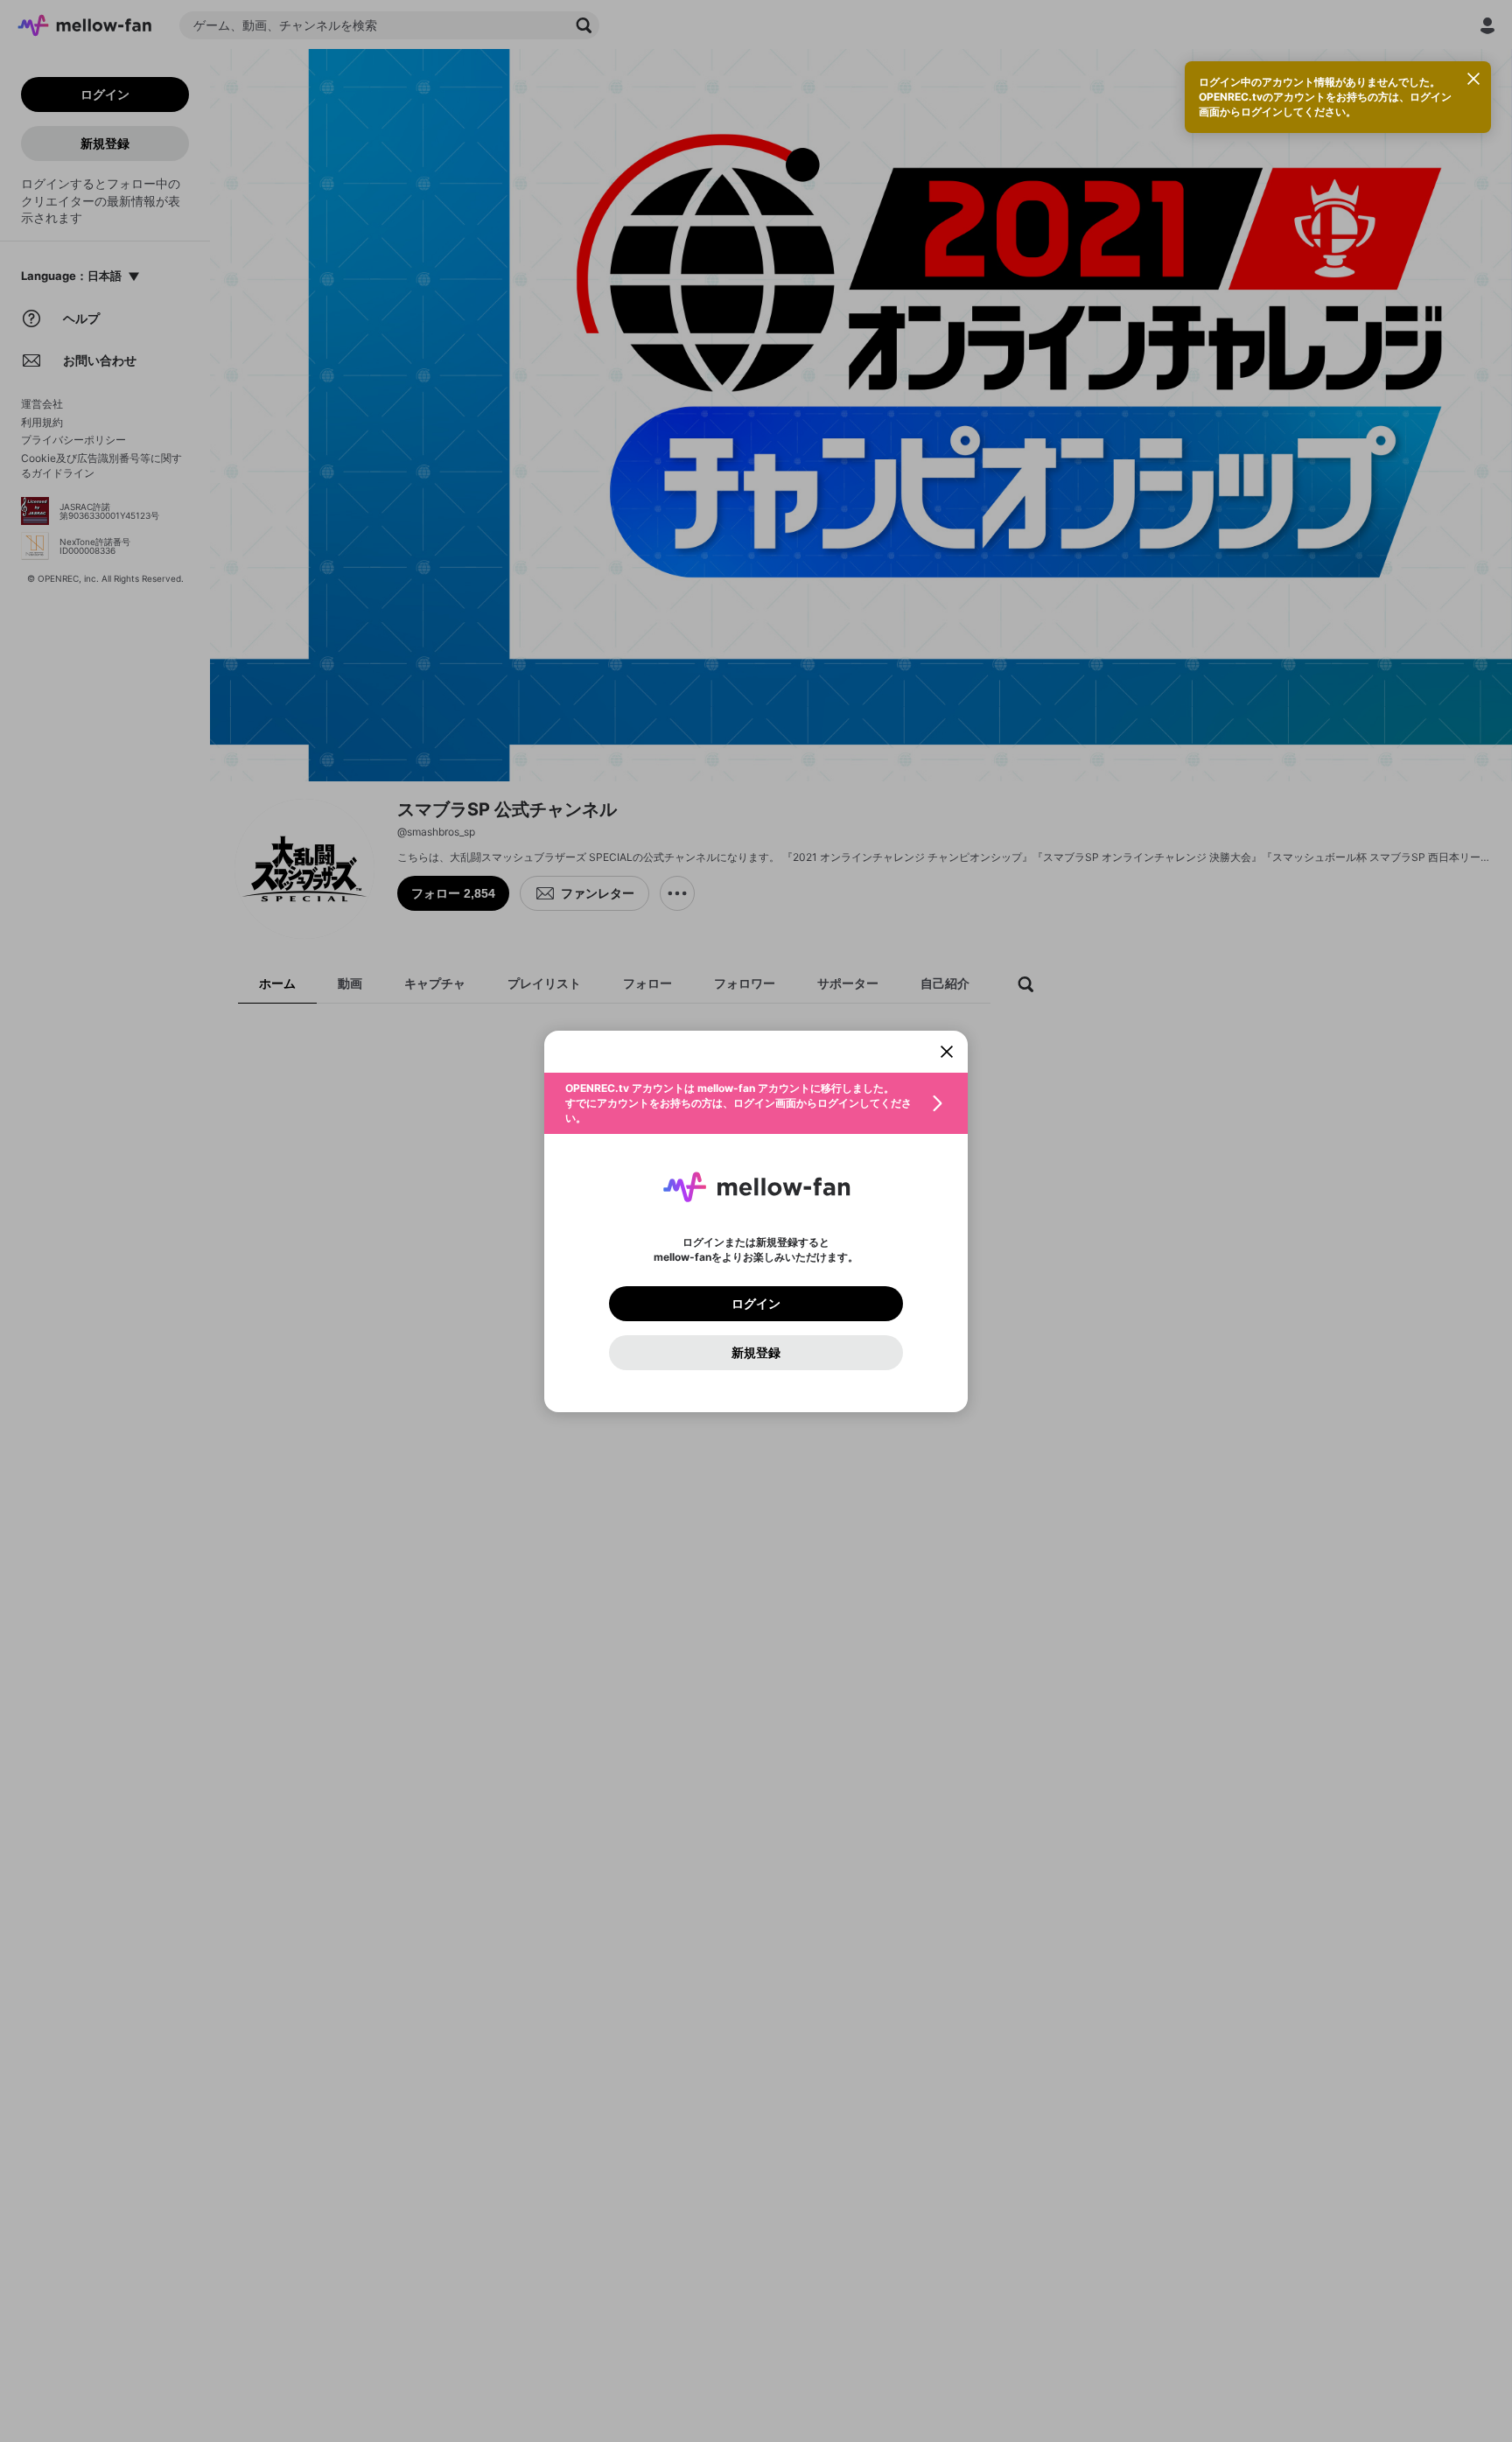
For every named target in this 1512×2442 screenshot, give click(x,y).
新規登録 (756, 1353)
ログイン (756, 1304)
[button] (756, 1103)
